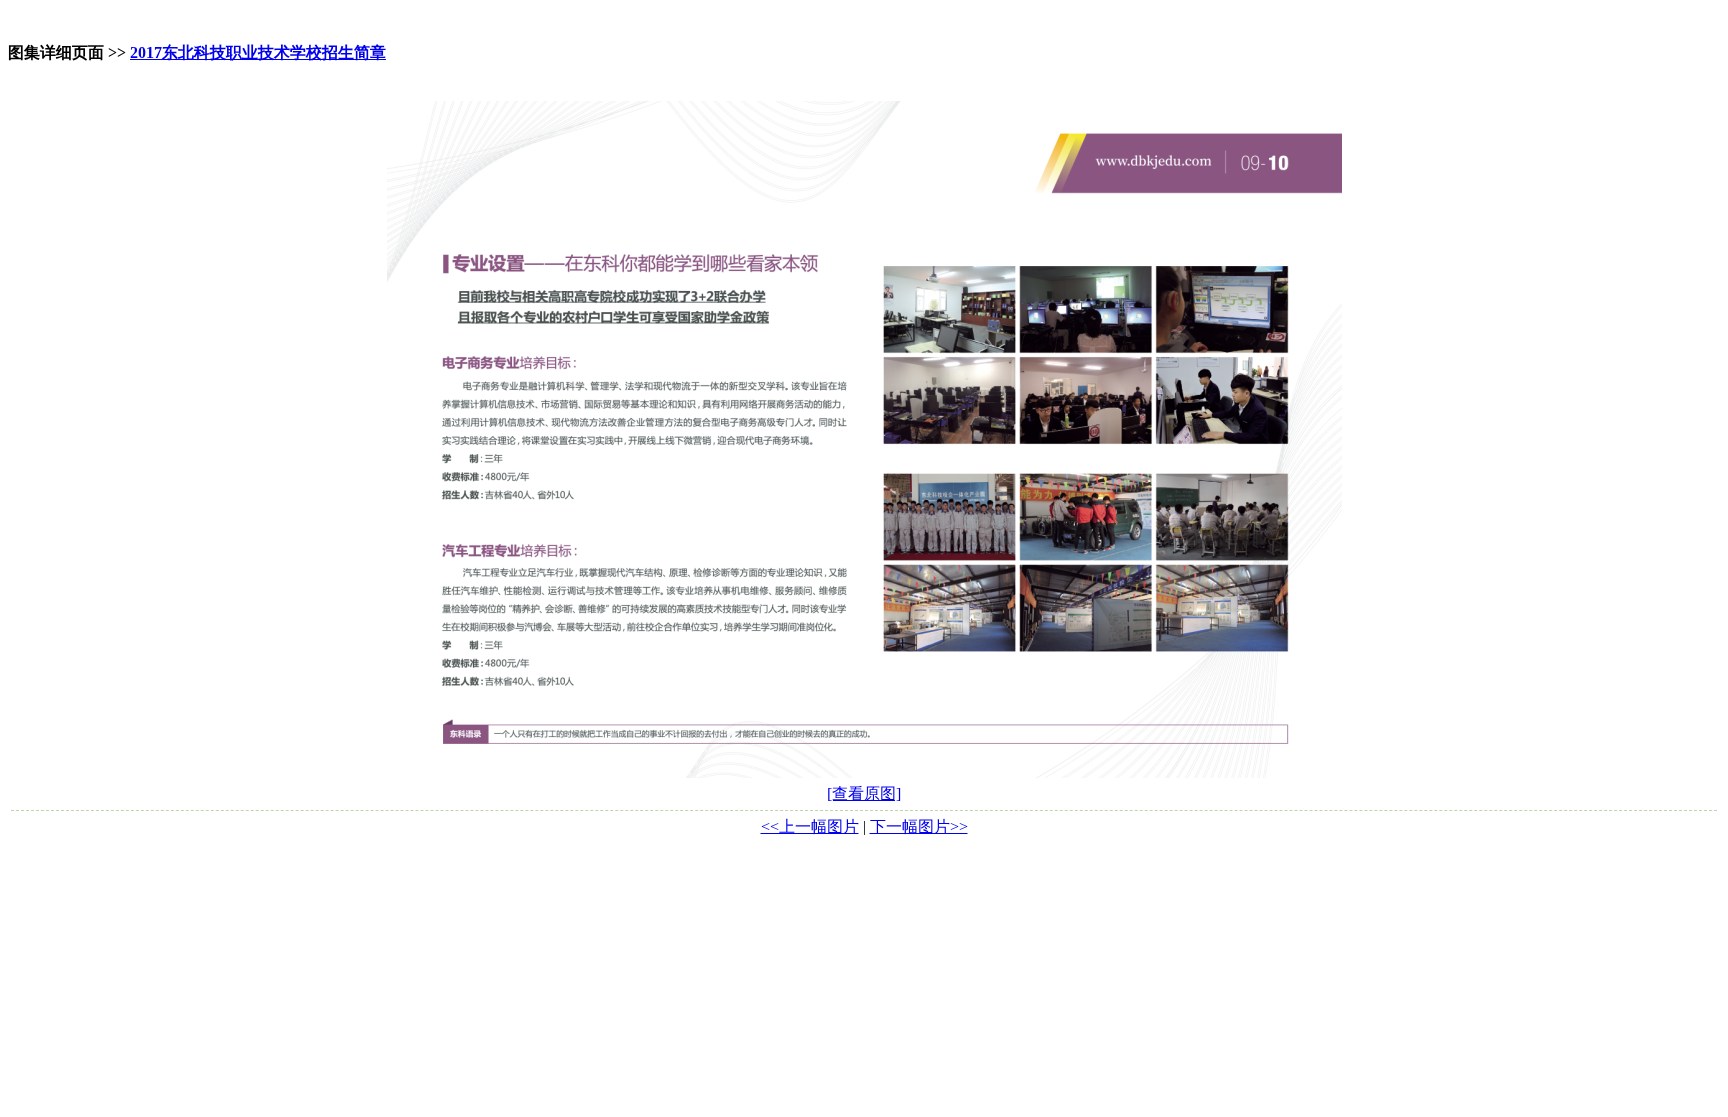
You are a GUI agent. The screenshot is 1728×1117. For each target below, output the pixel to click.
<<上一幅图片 (810, 826)
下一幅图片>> (919, 826)
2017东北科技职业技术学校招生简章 (258, 52)
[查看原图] (864, 793)
